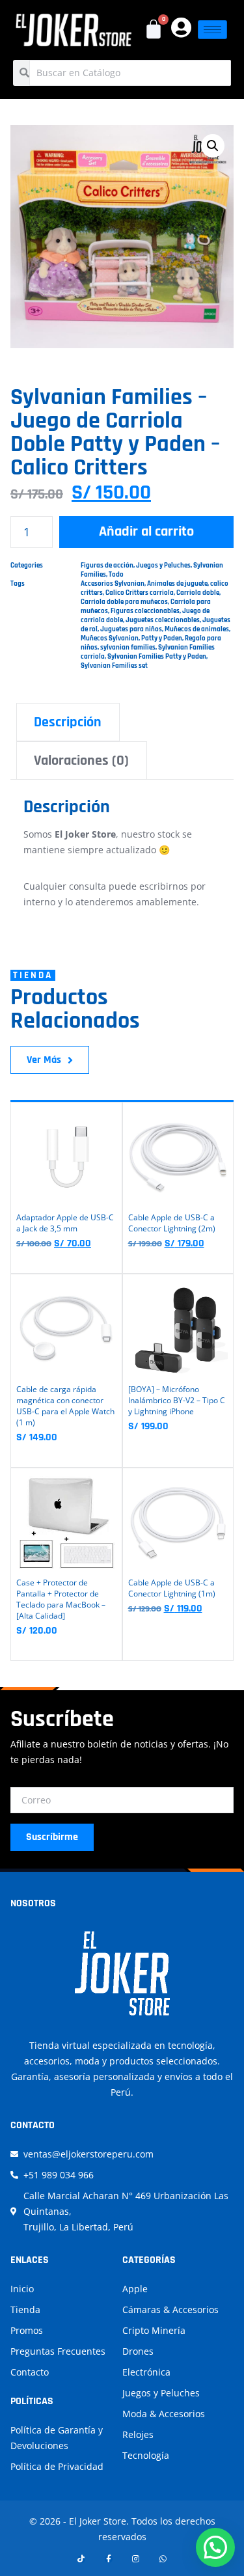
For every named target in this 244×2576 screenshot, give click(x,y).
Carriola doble (198, 593)
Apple (135, 2289)
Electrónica (146, 2372)
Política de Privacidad (57, 2466)
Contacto (30, 2372)
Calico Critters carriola (140, 593)
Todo (116, 575)
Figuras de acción (107, 566)
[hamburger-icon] (212, 30)
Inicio (22, 2289)
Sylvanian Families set (114, 666)
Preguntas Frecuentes (58, 2351)
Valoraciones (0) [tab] (81, 761)
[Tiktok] (81, 2559)
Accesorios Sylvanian (113, 584)
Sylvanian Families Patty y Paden (157, 657)
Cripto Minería (154, 2330)
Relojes (138, 2434)
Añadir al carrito (146, 532)
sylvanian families (128, 648)
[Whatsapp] (163, 2559)
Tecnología (146, 2455)
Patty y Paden (162, 638)
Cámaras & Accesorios (170, 2309)
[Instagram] (136, 2559)
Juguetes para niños (131, 629)
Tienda (25, 2309)
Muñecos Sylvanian (110, 638)
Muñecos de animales (197, 629)
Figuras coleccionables (145, 611)
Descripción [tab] (68, 722)
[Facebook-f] (109, 2559)
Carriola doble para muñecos (124, 602)
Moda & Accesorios (164, 2414)
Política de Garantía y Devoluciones (57, 2438)
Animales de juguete (177, 584)
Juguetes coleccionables (163, 620)
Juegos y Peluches (163, 566)
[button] (213, 146)
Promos (27, 2330)
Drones (138, 2351)
